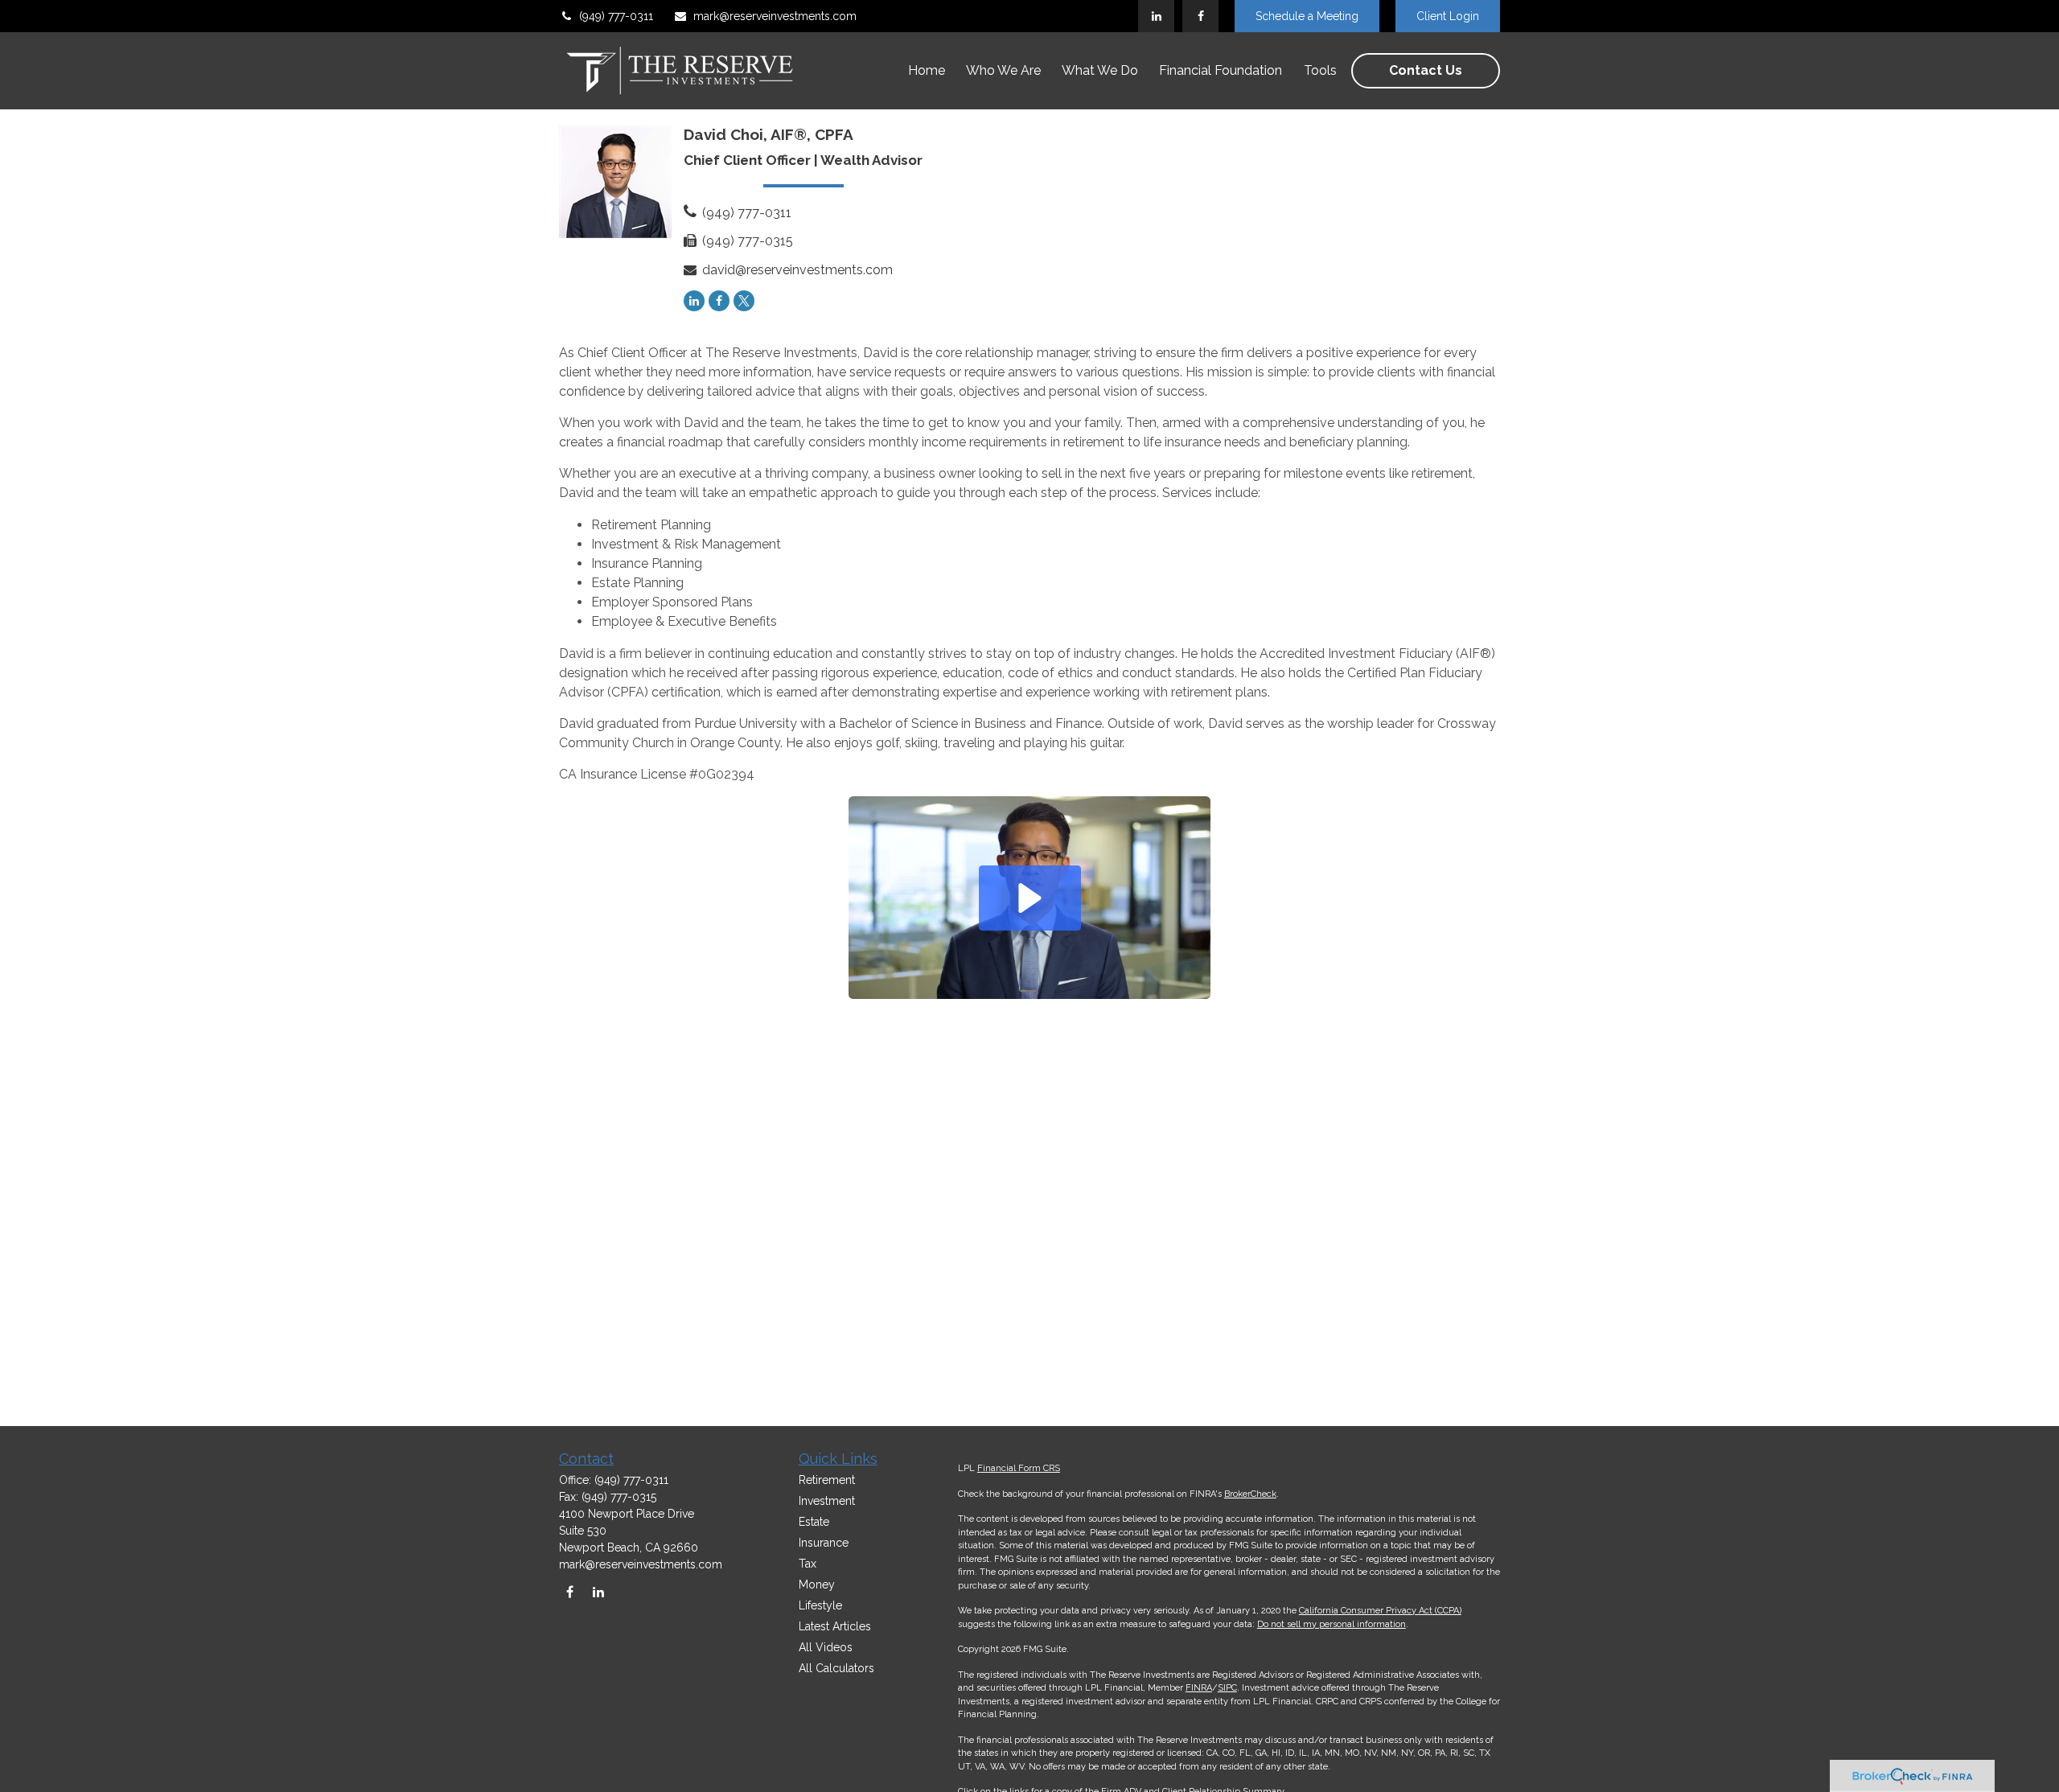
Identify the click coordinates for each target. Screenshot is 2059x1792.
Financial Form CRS (1019, 1468)
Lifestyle (820, 1605)
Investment (827, 1501)
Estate (814, 1522)
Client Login (1448, 16)
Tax (808, 1564)
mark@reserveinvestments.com (775, 16)
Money (817, 1584)
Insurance (824, 1543)
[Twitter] (744, 301)
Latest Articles (835, 1626)
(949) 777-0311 (616, 16)
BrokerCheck (1250, 1494)
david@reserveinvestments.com (797, 270)
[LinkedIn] (1156, 16)
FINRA (1199, 1688)
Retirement (827, 1480)
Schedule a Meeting (1307, 16)
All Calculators (836, 1668)
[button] (927, 71)
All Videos (826, 1647)
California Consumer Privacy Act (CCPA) (1380, 1611)
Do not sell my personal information (1332, 1624)
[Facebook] (1200, 16)
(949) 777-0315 (748, 241)
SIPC (1227, 1688)
